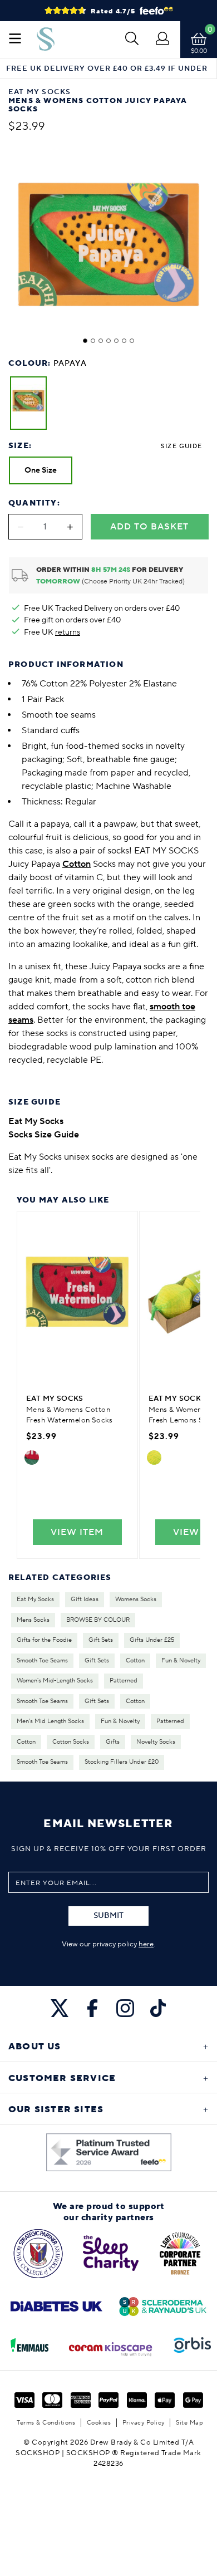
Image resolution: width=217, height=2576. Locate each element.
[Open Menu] (15, 40)
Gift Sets (101, 1640)
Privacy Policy (144, 2423)
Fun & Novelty (181, 1661)
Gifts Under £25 (152, 1640)
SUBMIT (108, 1916)
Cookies (99, 2423)
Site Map (189, 2423)
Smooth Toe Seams (42, 1661)
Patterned (124, 1681)
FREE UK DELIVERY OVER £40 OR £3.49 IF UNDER (107, 69)
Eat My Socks (35, 1599)
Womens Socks (136, 1599)
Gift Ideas (85, 1599)
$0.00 (199, 51)
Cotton (135, 1661)
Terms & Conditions (46, 2423)
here (146, 1944)
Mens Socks (33, 1620)
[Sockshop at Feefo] (109, 2152)
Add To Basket (149, 527)
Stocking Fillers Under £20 (122, 1762)
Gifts (113, 1742)
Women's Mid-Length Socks (55, 1681)
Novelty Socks (156, 1742)
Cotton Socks (71, 1742)
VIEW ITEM (77, 1532)
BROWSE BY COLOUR (98, 1620)
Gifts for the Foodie (44, 1640)
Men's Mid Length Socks (50, 1721)
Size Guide (181, 446)
